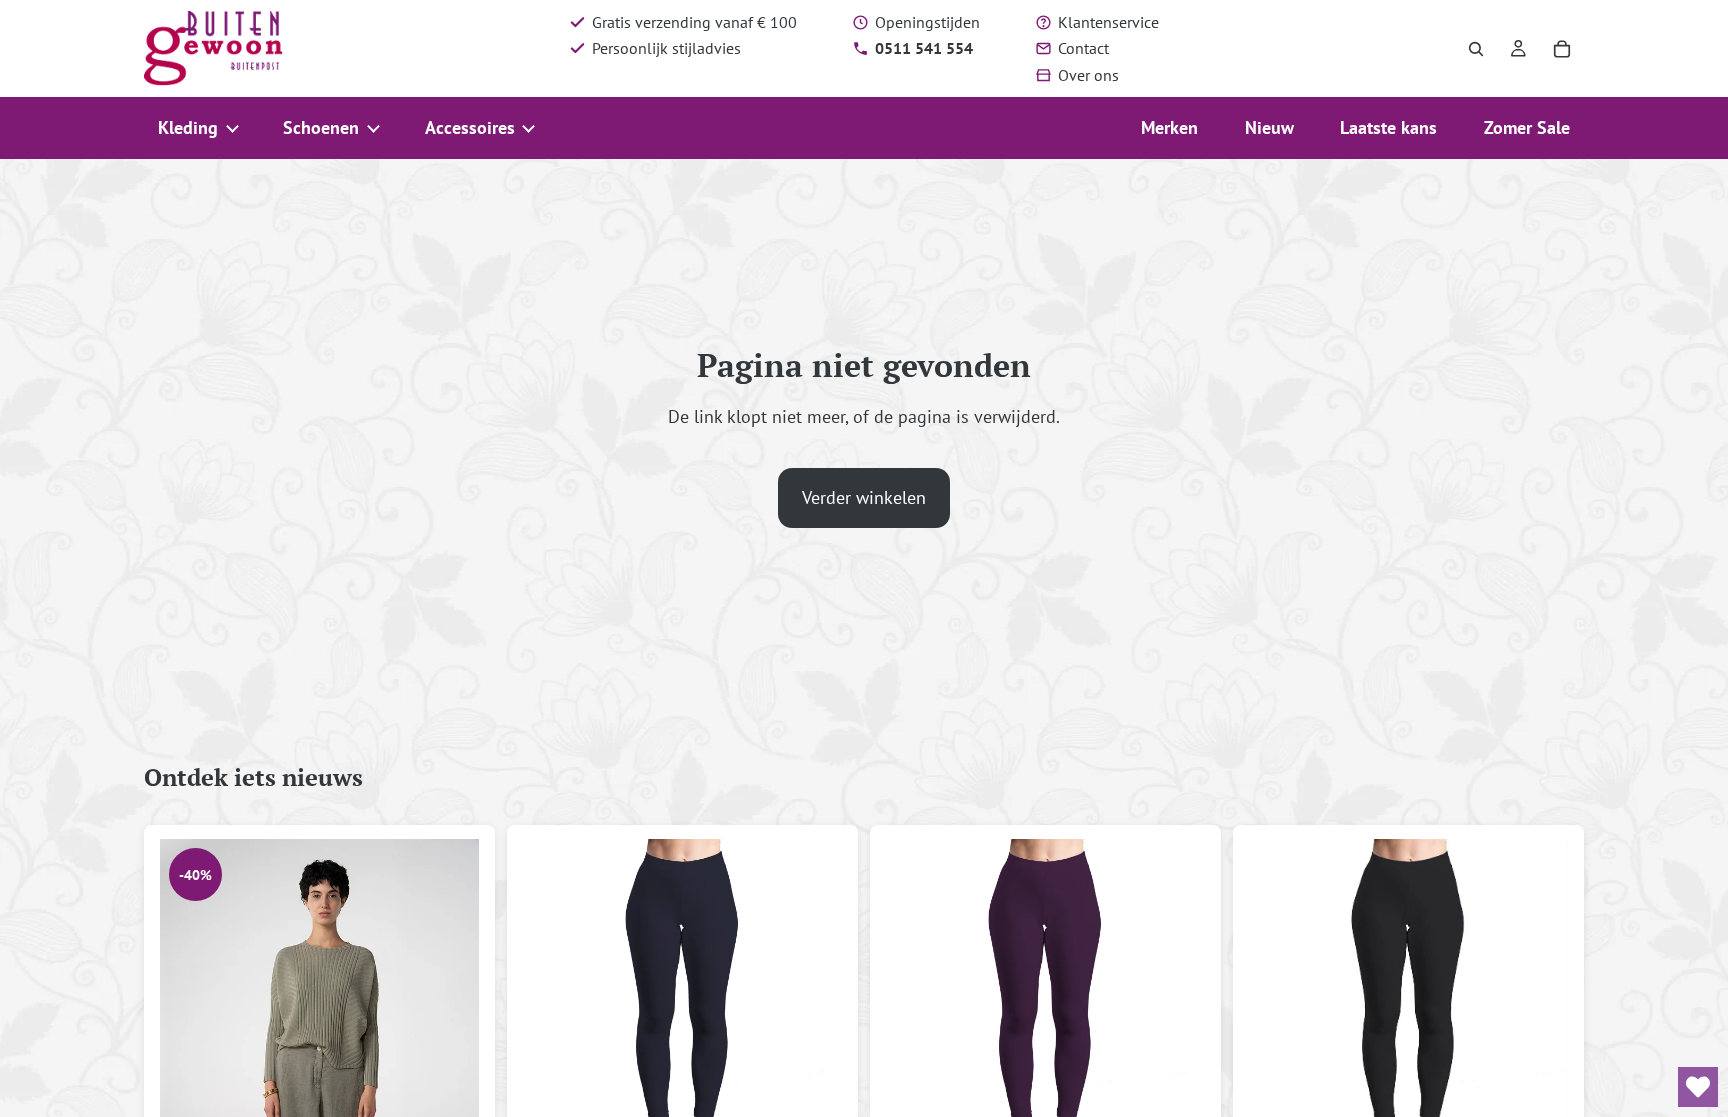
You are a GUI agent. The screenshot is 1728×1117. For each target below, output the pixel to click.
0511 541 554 (924, 48)
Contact (1083, 48)
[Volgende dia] (449, 1078)
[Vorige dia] (190, 1078)
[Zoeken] (1476, 49)
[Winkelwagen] (1562, 49)
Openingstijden (927, 22)
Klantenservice (1108, 22)
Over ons (1088, 75)
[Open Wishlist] (1698, 1087)
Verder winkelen (864, 497)
